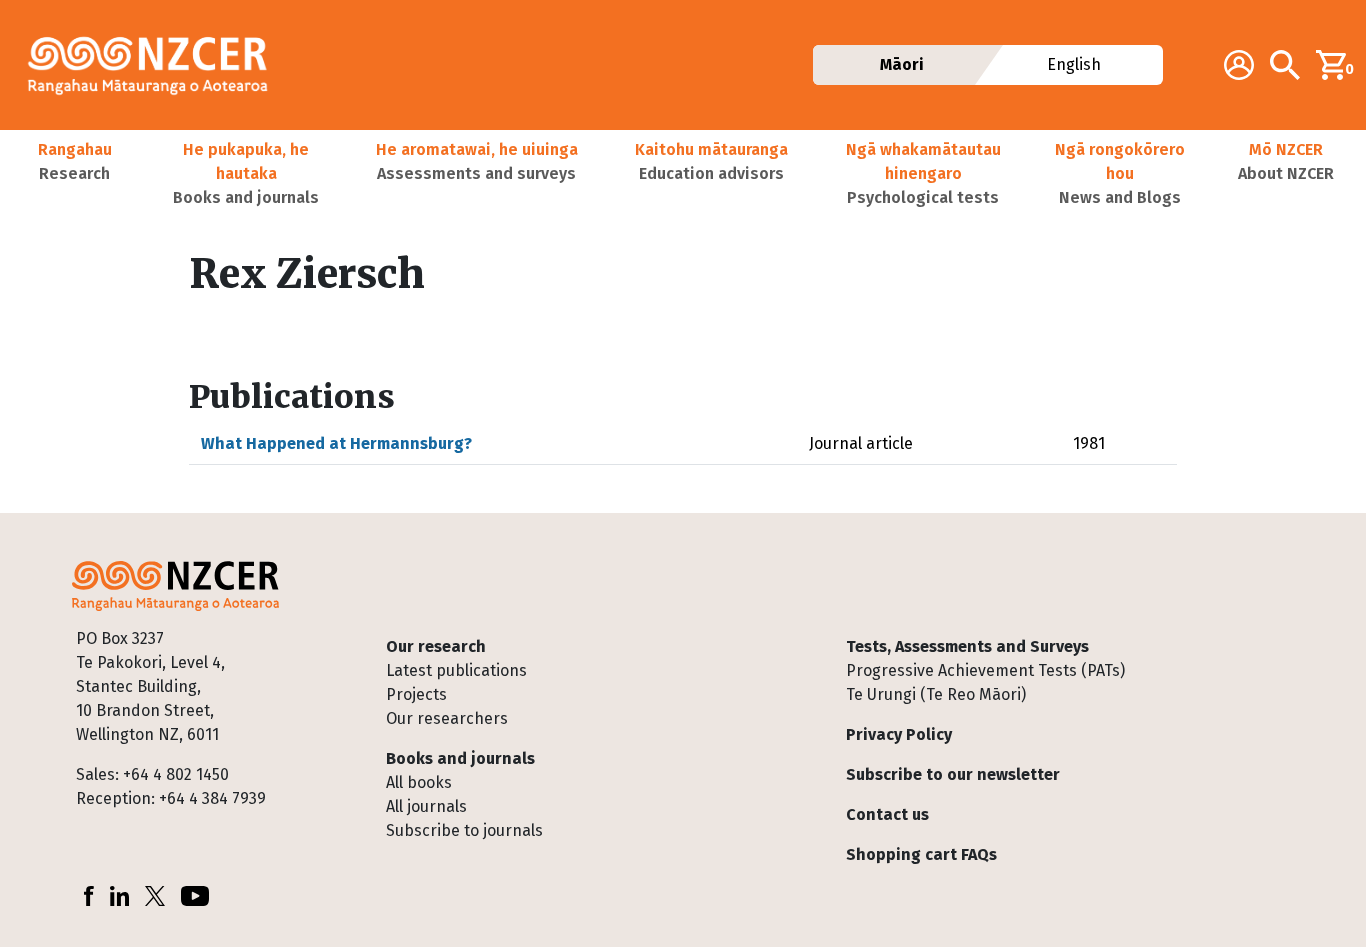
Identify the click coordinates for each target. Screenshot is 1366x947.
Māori (902, 64)
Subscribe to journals (464, 830)
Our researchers (447, 718)
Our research (436, 646)
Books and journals (460, 758)
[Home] (156, 65)
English (1075, 64)
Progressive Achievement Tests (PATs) (985, 670)
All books (419, 782)
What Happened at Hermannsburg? (336, 443)
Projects (416, 694)
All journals (426, 806)
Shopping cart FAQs (921, 854)
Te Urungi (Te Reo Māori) (936, 694)
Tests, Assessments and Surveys (967, 646)
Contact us (887, 814)
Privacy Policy (899, 734)
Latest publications (456, 670)
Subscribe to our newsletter (953, 774)
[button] (75, 174)
